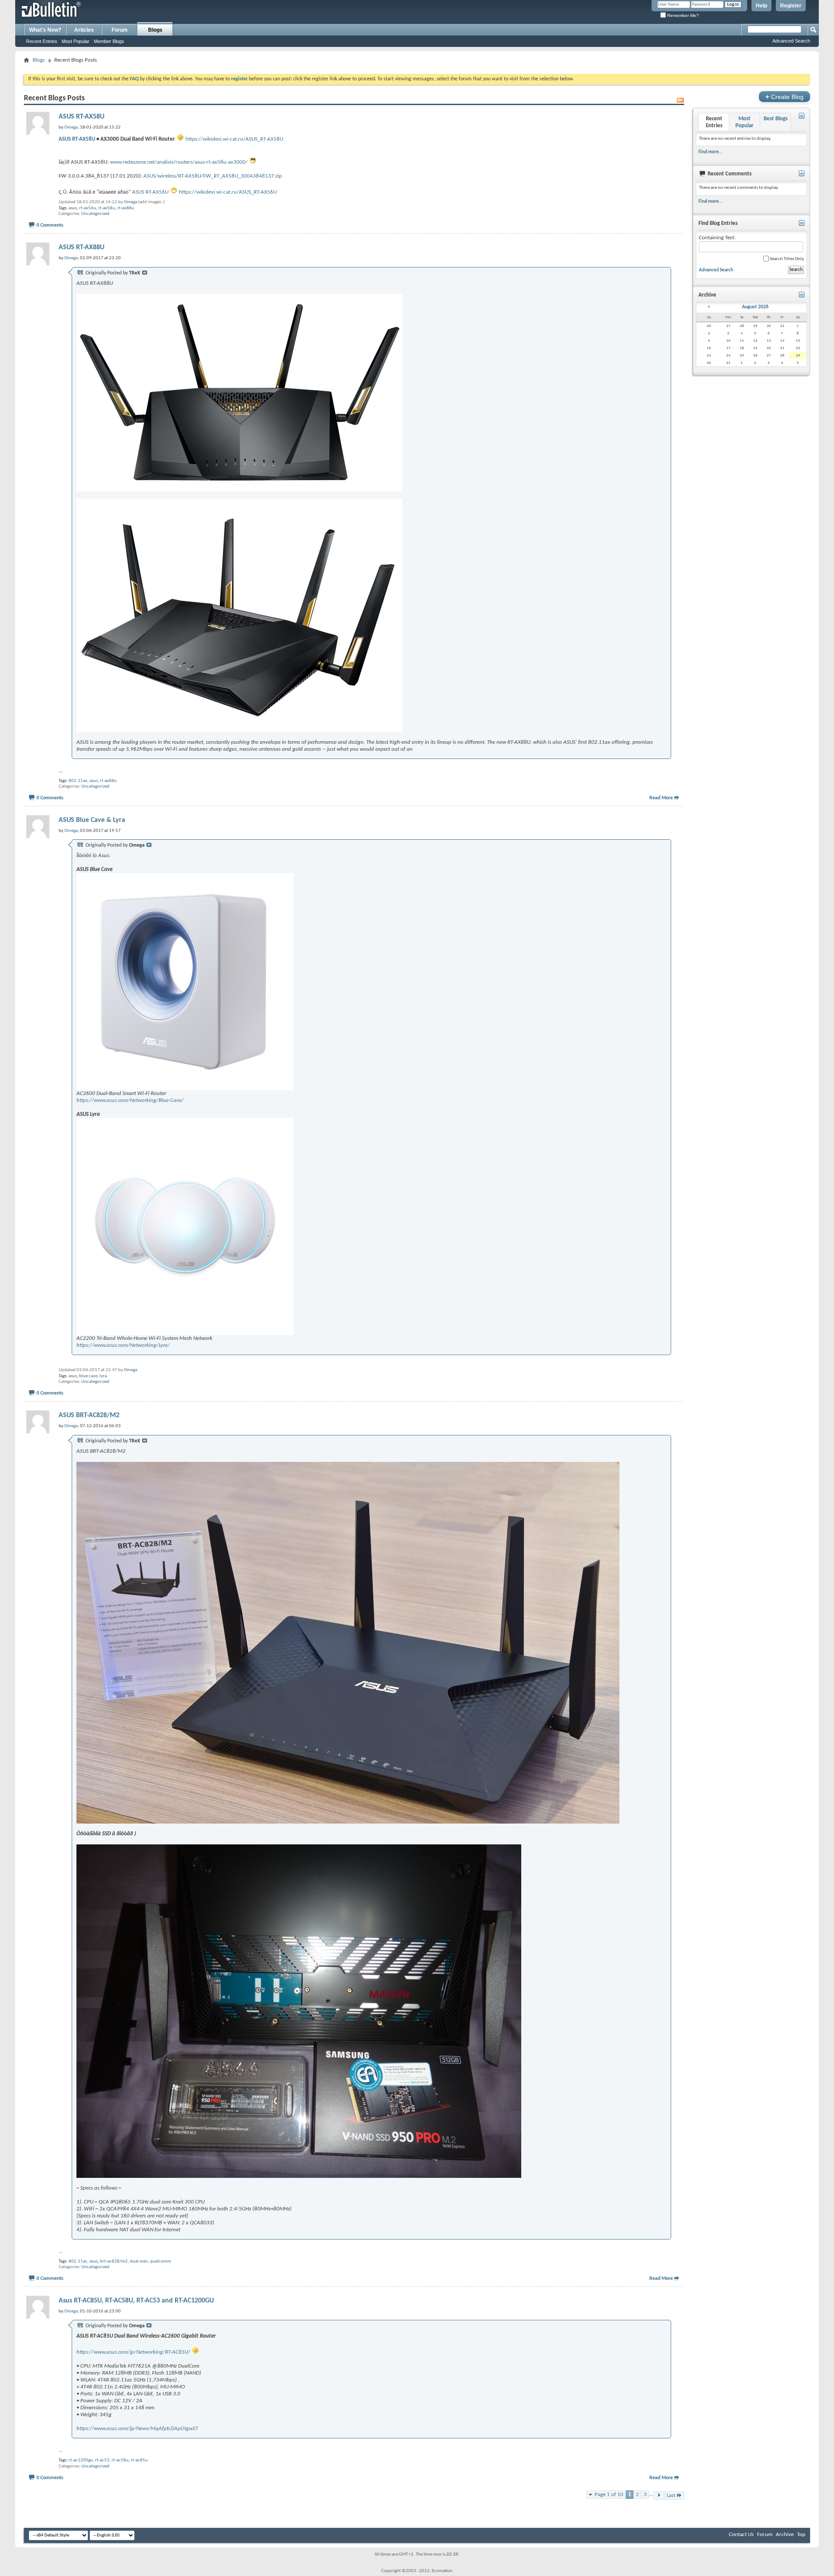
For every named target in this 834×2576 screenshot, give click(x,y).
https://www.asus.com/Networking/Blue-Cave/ (130, 1100)
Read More (661, 798)
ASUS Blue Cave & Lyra (92, 820)
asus (73, 208)
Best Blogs (776, 119)
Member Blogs (109, 41)
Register (791, 6)
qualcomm (161, 2261)
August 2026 (755, 307)
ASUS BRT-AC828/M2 (89, 1415)
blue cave (88, 1376)
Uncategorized (95, 214)
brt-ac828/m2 (114, 2261)
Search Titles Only (786, 259)
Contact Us (741, 2535)
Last (671, 2495)
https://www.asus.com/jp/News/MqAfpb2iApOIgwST (137, 2429)
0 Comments (50, 225)
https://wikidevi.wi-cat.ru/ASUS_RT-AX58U (234, 139)
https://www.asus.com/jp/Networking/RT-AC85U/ (133, 2352)
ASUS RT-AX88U (81, 247)
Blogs (155, 30)
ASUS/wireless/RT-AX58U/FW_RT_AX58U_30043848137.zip (213, 176)
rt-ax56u (88, 208)
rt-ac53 (102, 2460)
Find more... (711, 152)
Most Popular (76, 41)
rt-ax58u (107, 208)
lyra (103, 1376)
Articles (84, 30)
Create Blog (784, 97)
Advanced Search (791, 41)
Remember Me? (682, 15)
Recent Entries (42, 41)
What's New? (45, 30)
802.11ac (78, 2261)
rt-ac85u (139, 2460)
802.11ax (78, 781)
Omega (131, 202)
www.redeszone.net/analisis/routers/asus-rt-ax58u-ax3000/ (179, 162)
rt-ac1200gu (81, 2460)
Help (761, 6)
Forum (120, 30)
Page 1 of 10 (609, 2495)
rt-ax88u (126, 208)
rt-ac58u (120, 2460)
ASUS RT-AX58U (81, 117)
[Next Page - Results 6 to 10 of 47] (659, 2495)
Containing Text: (717, 238)
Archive (785, 2535)
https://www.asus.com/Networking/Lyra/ (123, 1345)
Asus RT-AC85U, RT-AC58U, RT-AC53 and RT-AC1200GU (136, 2301)
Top (801, 2535)
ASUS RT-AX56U (150, 192)
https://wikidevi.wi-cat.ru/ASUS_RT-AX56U (228, 192)
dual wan (139, 2261)
